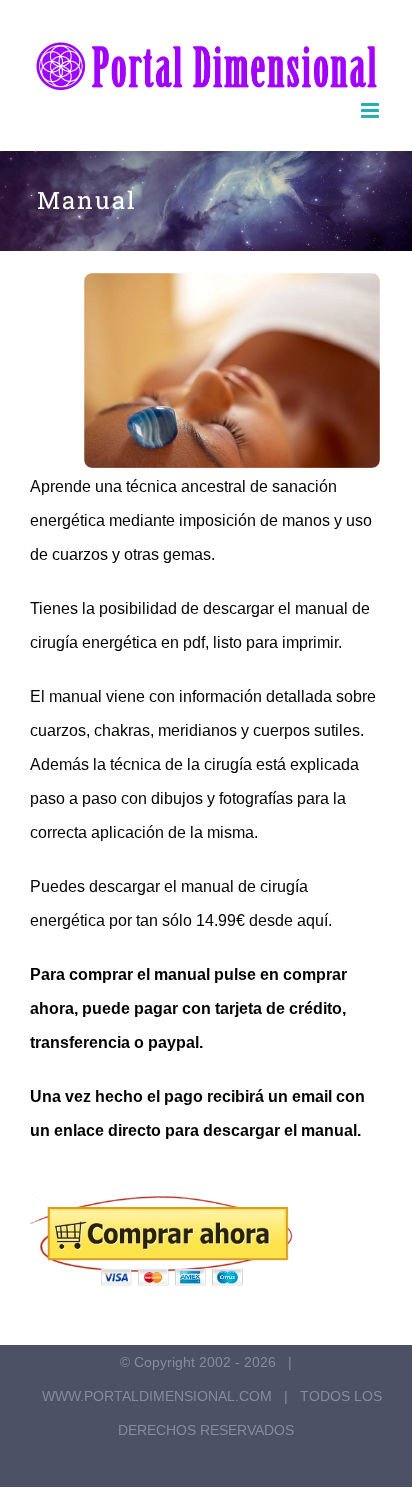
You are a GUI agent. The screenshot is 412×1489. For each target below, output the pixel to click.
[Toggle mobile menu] (371, 110)
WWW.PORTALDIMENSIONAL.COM (157, 1396)
